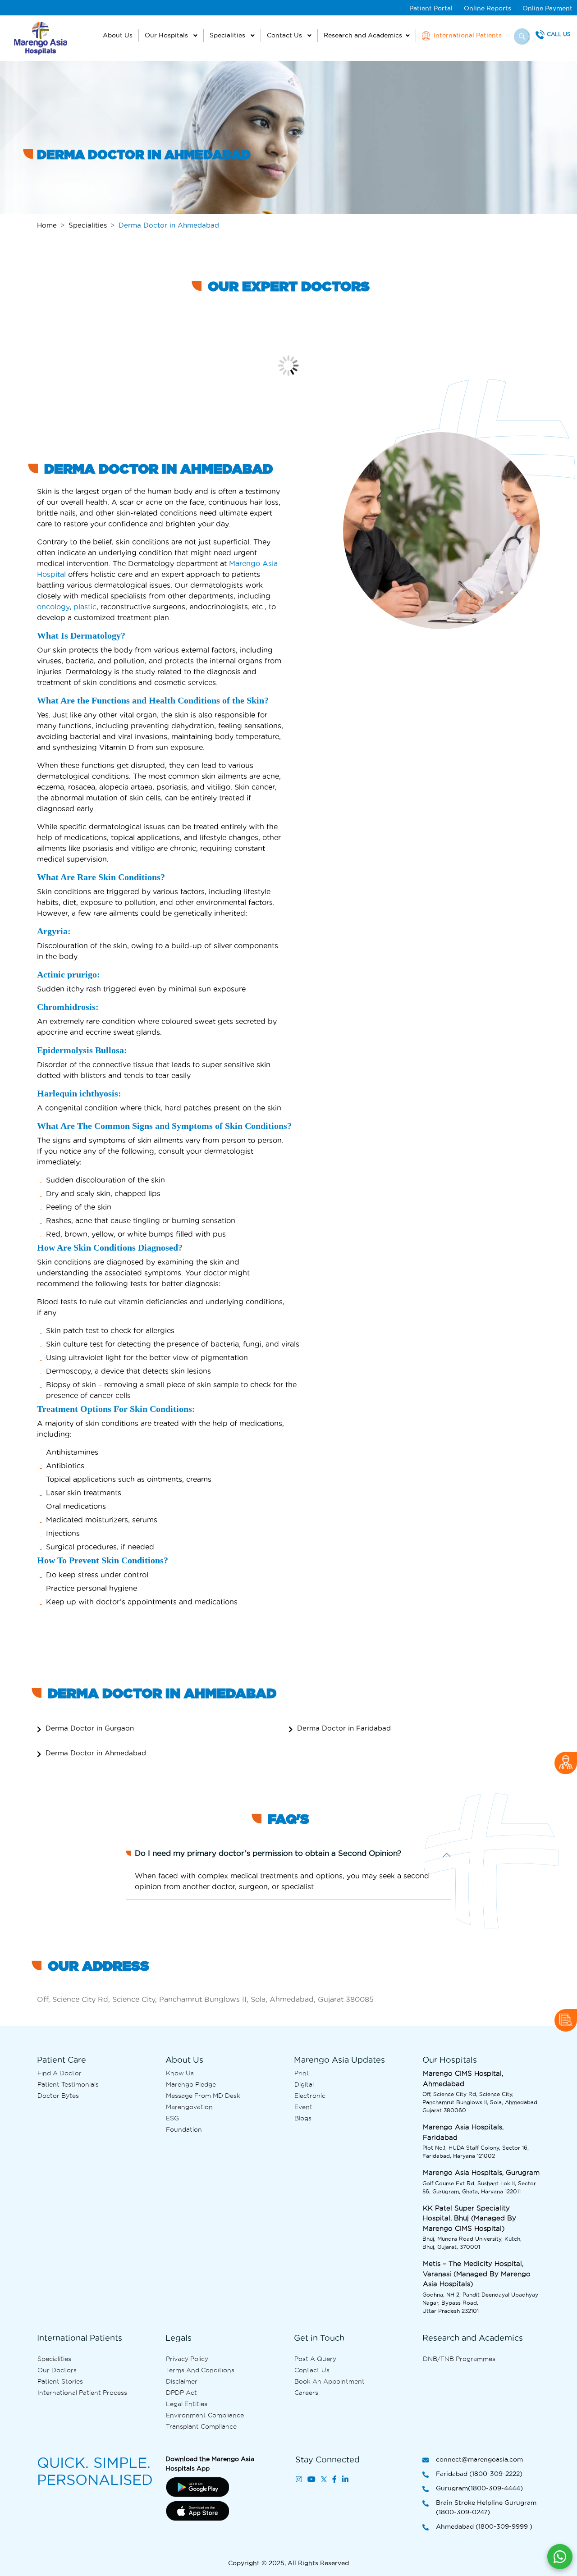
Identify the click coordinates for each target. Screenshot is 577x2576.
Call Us (559, 34)
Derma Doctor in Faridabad (344, 1728)
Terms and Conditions (200, 2370)
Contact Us (285, 35)
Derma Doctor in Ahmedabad (96, 1753)
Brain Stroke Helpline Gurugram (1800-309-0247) (486, 2507)
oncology (53, 607)
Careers (306, 2393)
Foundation (184, 2129)
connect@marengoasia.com (479, 2459)
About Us (118, 35)
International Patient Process (82, 2393)
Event (303, 2107)
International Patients (467, 35)
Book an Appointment (330, 2381)
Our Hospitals (167, 35)
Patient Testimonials (68, 2084)
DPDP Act (181, 2393)
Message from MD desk (203, 2096)
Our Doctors (57, 2370)
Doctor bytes (58, 2096)
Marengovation (189, 2107)
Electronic (310, 2096)
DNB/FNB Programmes (459, 2359)
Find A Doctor (60, 2073)
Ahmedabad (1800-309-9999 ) (484, 2526)
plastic (85, 607)
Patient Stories (60, 2381)
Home (47, 225)
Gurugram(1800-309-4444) (479, 2488)
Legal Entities (187, 2404)
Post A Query (315, 2359)
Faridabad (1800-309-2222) (479, 2474)
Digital (304, 2084)
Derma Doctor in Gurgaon (90, 1728)
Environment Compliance (205, 2415)
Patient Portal (431, 8)
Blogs (303, 2118)
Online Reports (488, 8)
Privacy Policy (187, 2359)
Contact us (312, 2370)
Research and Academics (363, 35)
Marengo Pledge (191, 2084)
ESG (172, 2118)
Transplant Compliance (201, 2426)
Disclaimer (182, 2381)
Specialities (228, 35)
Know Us (180, 2073)
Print (302, 2073)
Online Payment (547, 8)
